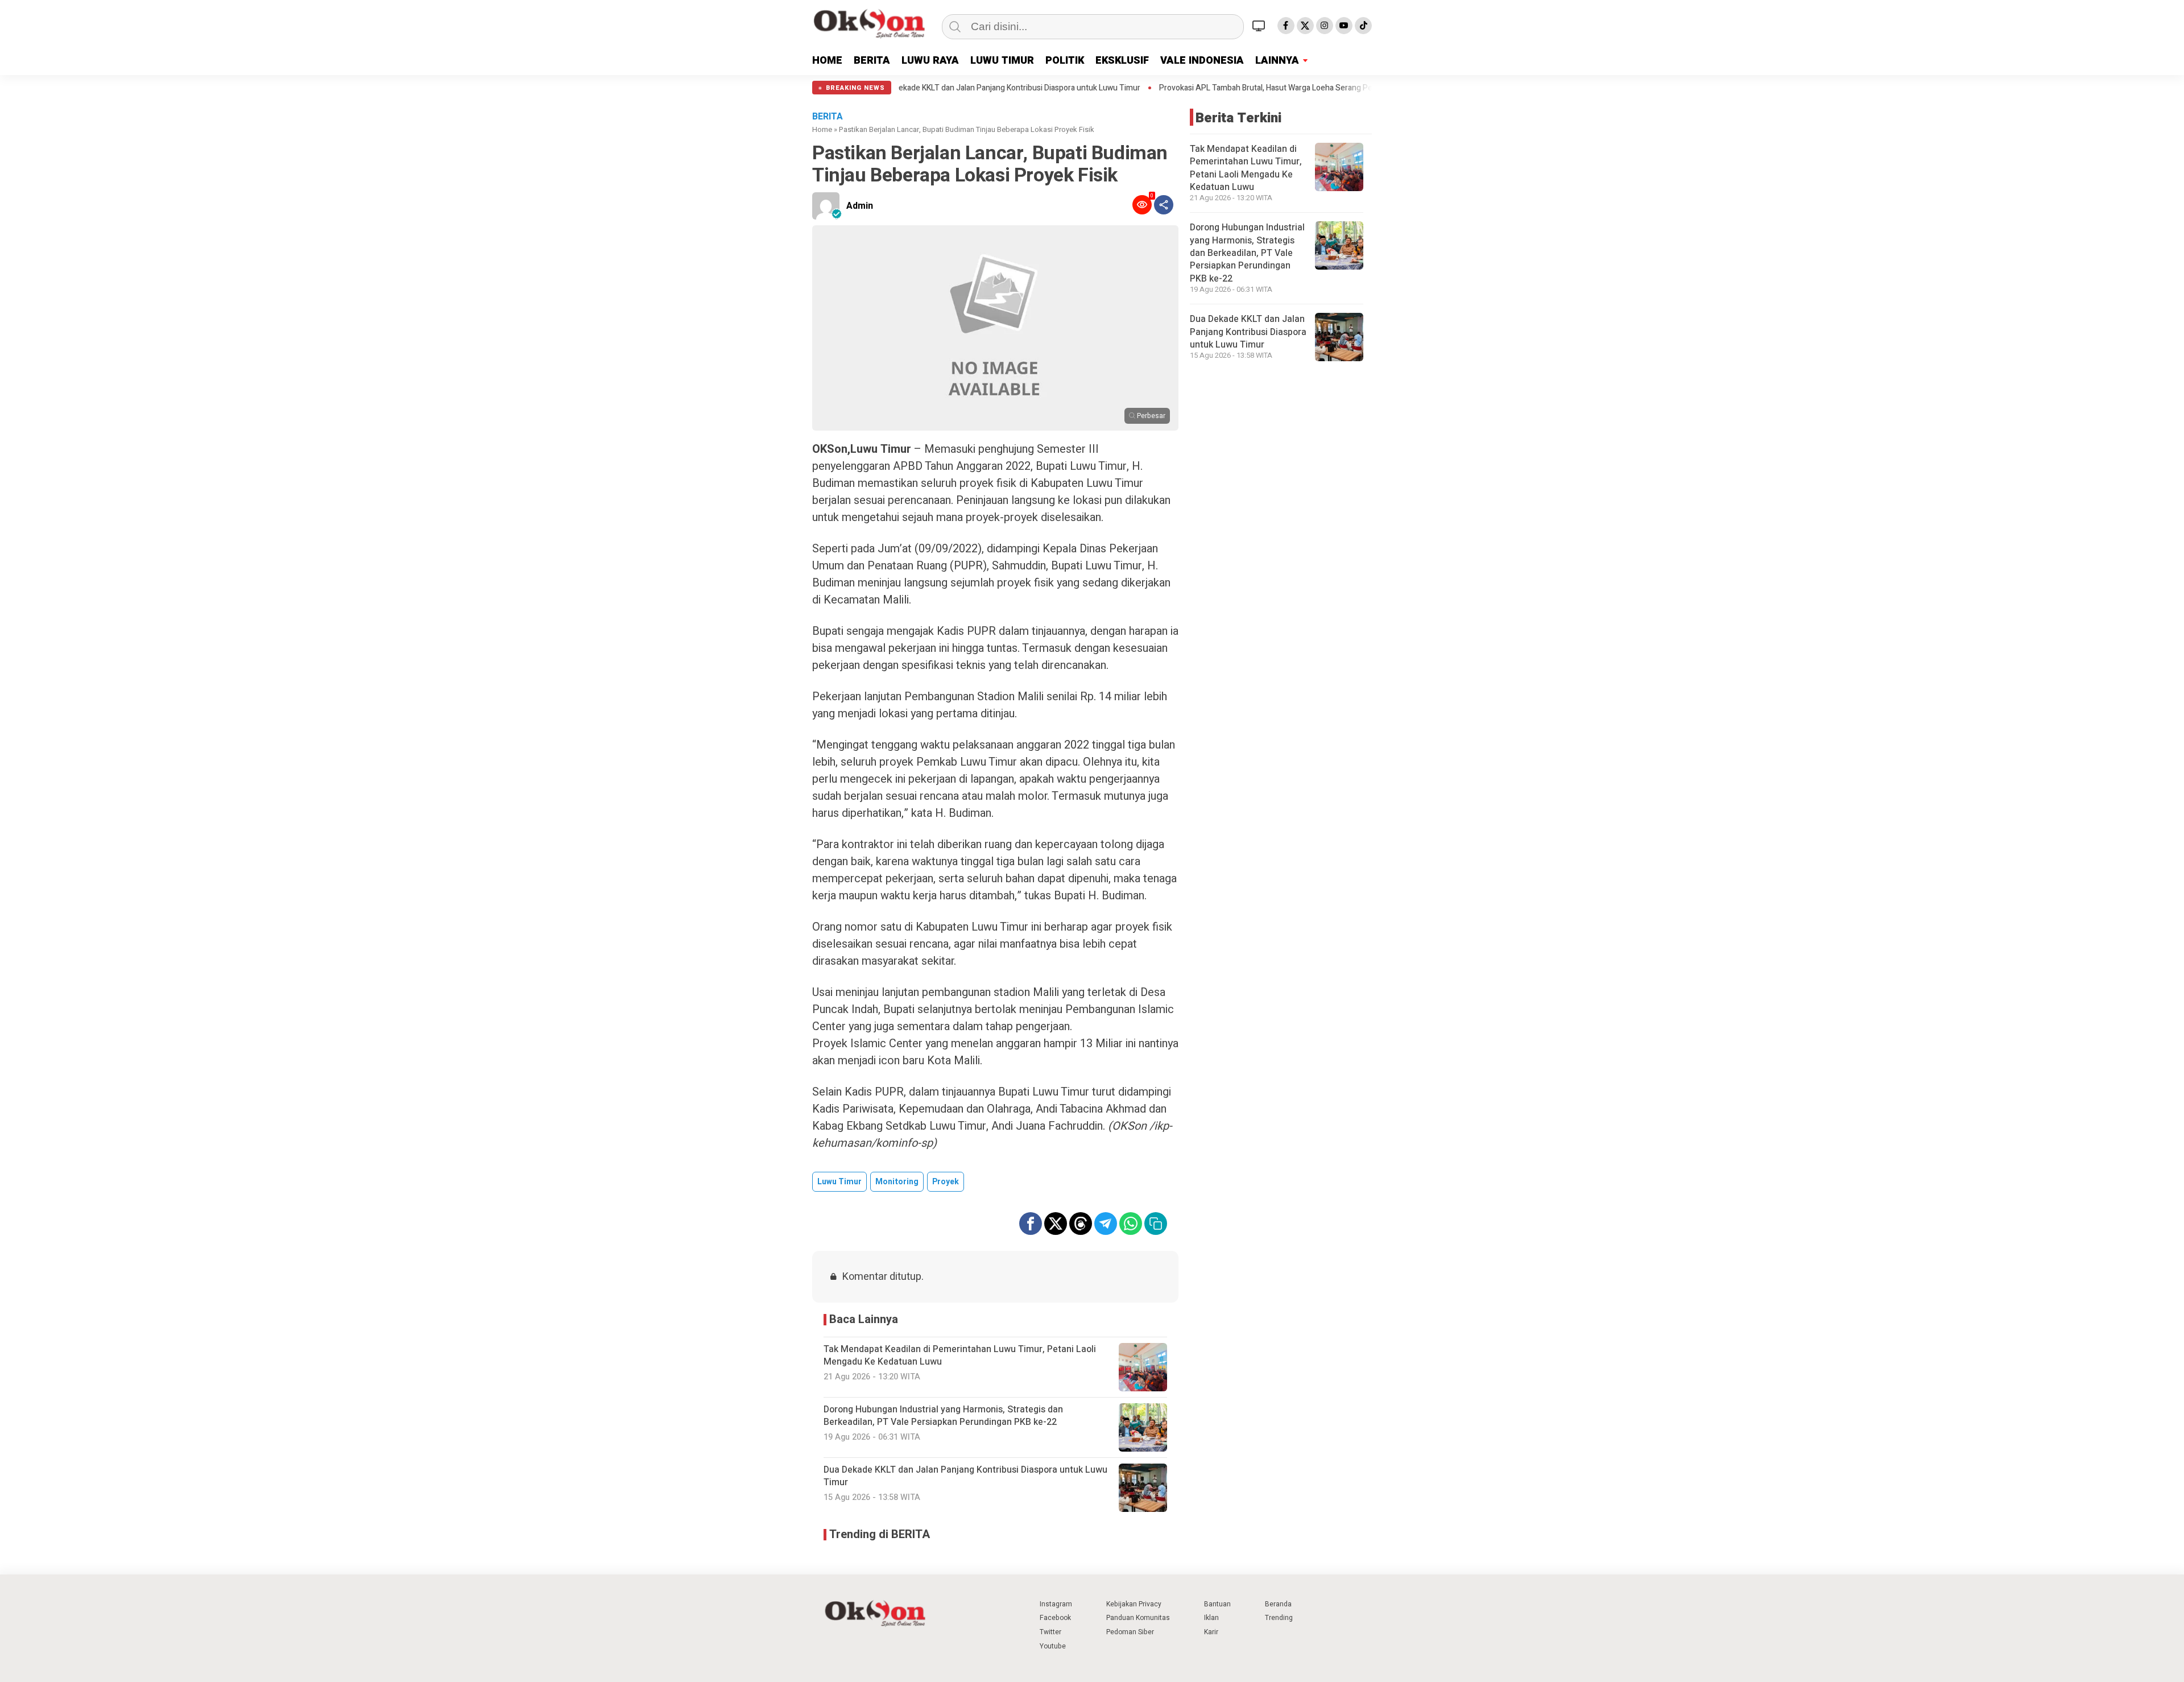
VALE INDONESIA (1202, 61)
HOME (827, 61)
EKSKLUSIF (1122, 61)
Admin (860, 206)
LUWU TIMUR (1002, 61)
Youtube (1053, 1646)
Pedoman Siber (1130, 1632)
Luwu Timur (839, 1182)
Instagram (1056, 1604)
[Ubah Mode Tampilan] (1260, 26)
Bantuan (1217, 1604)
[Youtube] (1344, 26)
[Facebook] (1286, 26)
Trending (1279, 1618)
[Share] (1164, 205)
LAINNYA (1277, 61)
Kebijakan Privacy (1134, 1604)
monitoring (897, 1182)
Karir (1211, 1632)
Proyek (946, 1182)
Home (822, 129)
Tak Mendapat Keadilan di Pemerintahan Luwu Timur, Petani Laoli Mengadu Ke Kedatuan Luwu (1246, 168)
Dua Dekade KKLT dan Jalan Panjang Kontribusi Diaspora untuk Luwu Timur (1248, 332)
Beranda (1278, 1604)
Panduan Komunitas (1138, 1618)
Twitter (1050, 1632)
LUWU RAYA (930, 61)
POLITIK (1065, 61)
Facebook (1055, 1618)
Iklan (1211, 1618)
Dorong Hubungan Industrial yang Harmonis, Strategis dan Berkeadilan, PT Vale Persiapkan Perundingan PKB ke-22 (1247, 253)
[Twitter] (1305, 26)
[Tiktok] (1363, 26)
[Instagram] (1325, 26)
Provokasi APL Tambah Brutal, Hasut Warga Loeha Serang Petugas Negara (1170, 88)
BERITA (872, 61)
